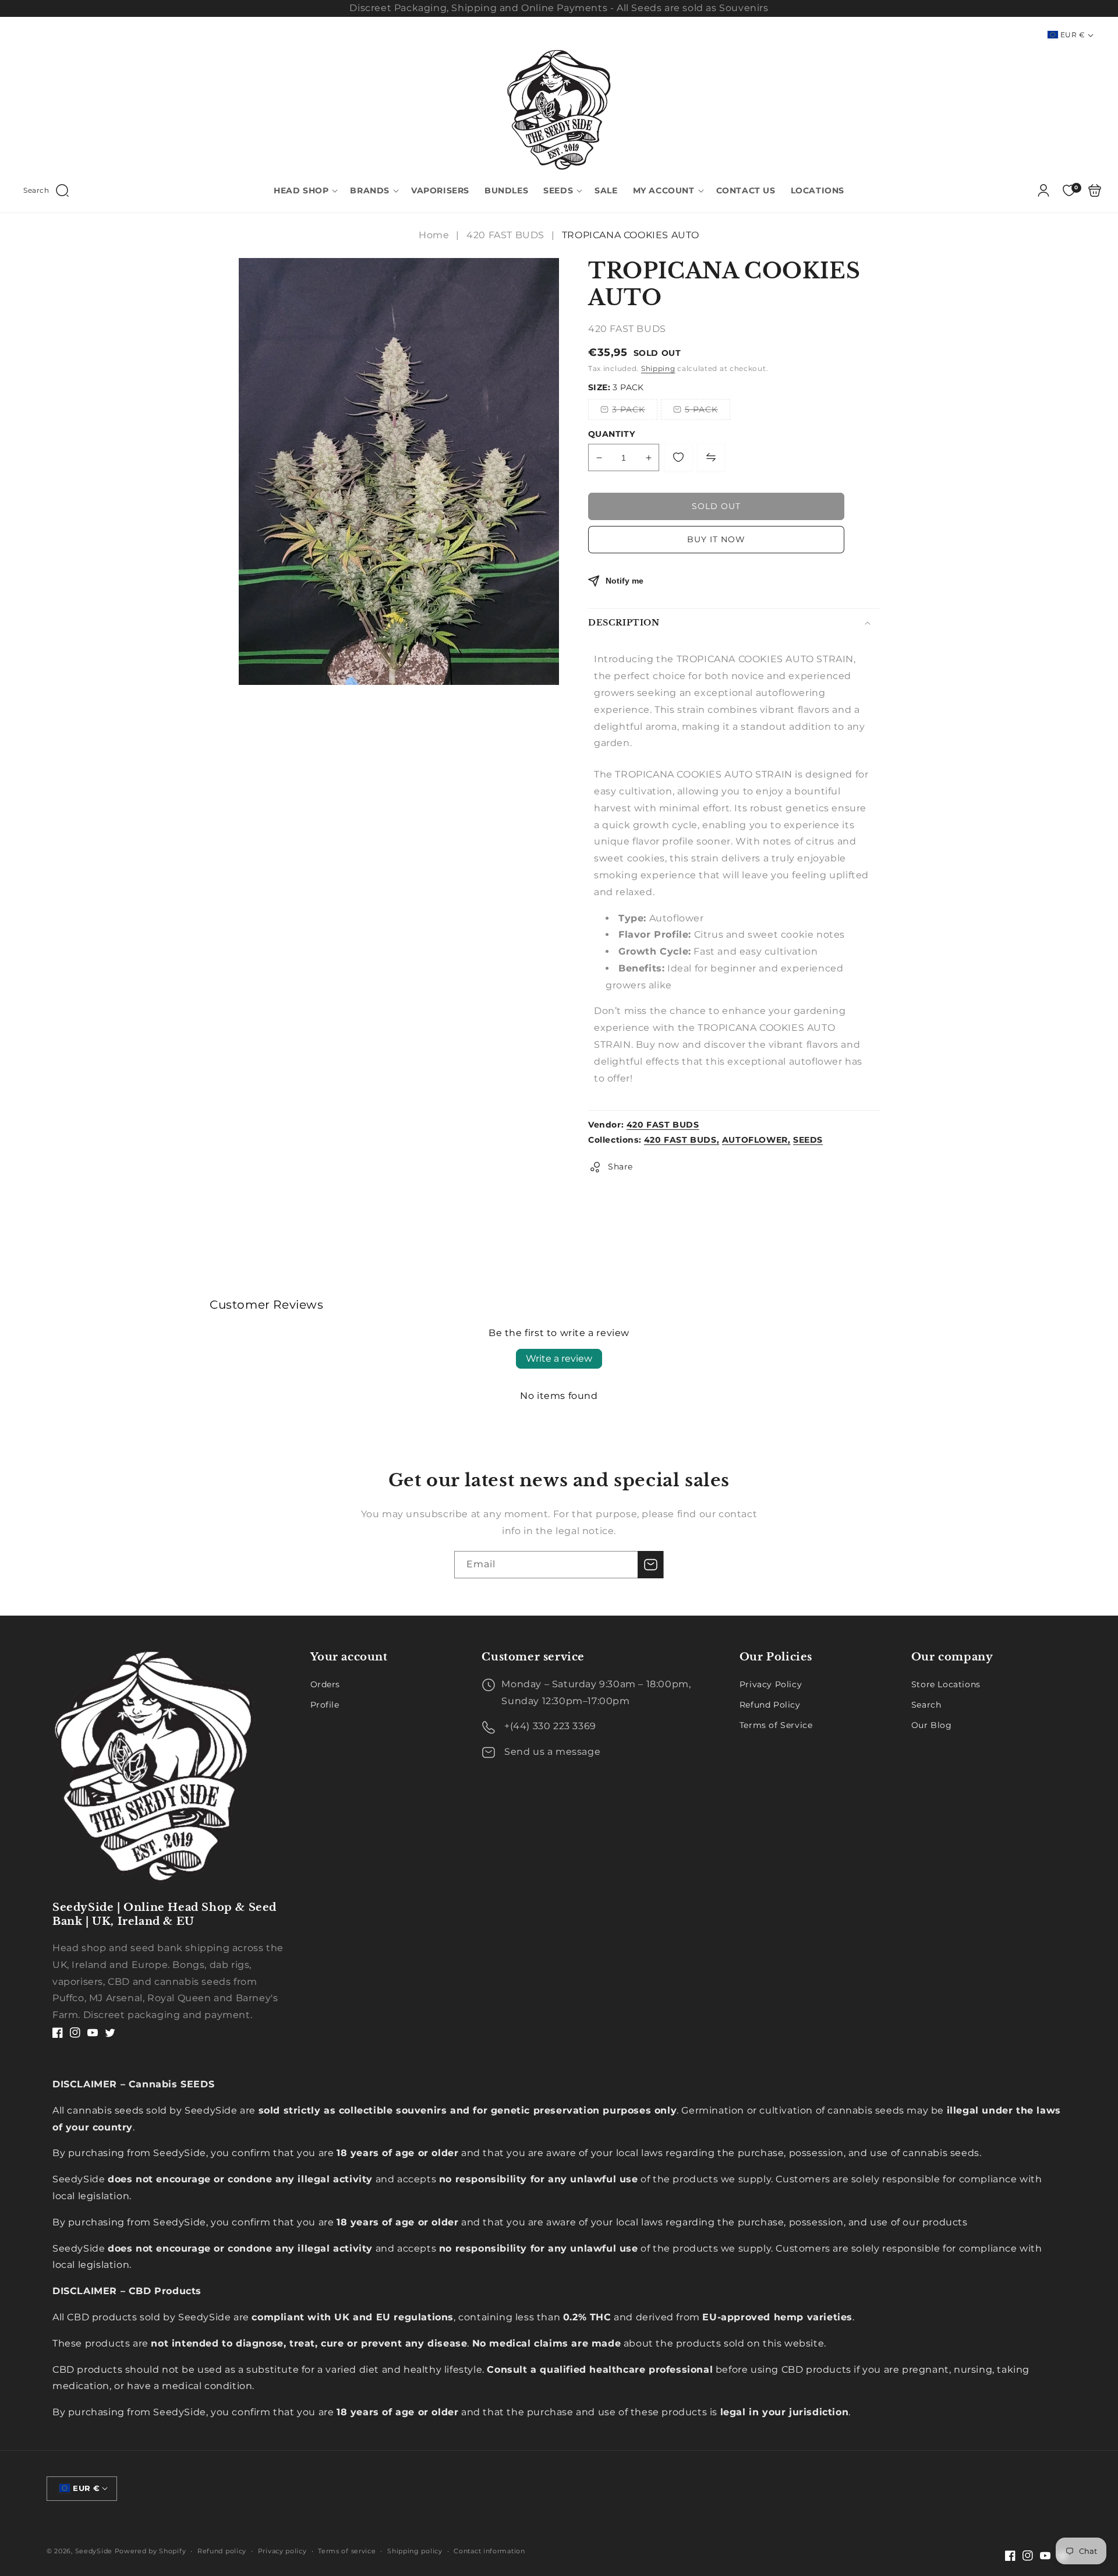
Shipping (658, 368)
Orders (326, 1684)
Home (435, 235)
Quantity (611, 434)
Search (926, 1705)
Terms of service (347, 2551)
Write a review (559, 1358)
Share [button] (620, 1167)
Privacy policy (282, 2551)
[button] (46, 190)
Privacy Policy (771, 1684)
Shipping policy (415, 2551)
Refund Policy (770, 1705)
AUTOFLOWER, (756, 1140)
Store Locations (946, 1684)
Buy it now (716, 539)
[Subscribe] (650, 1565)
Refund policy (222, 2551)
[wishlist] (678, 457)
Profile (325, 1705)
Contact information (489, 2551)
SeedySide (94, 2551)
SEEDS (808, 1140)
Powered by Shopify (151, 2551)
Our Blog (932, 1725)
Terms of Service (776, 1725)
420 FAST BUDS (505, 235)
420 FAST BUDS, (682, 1140)
